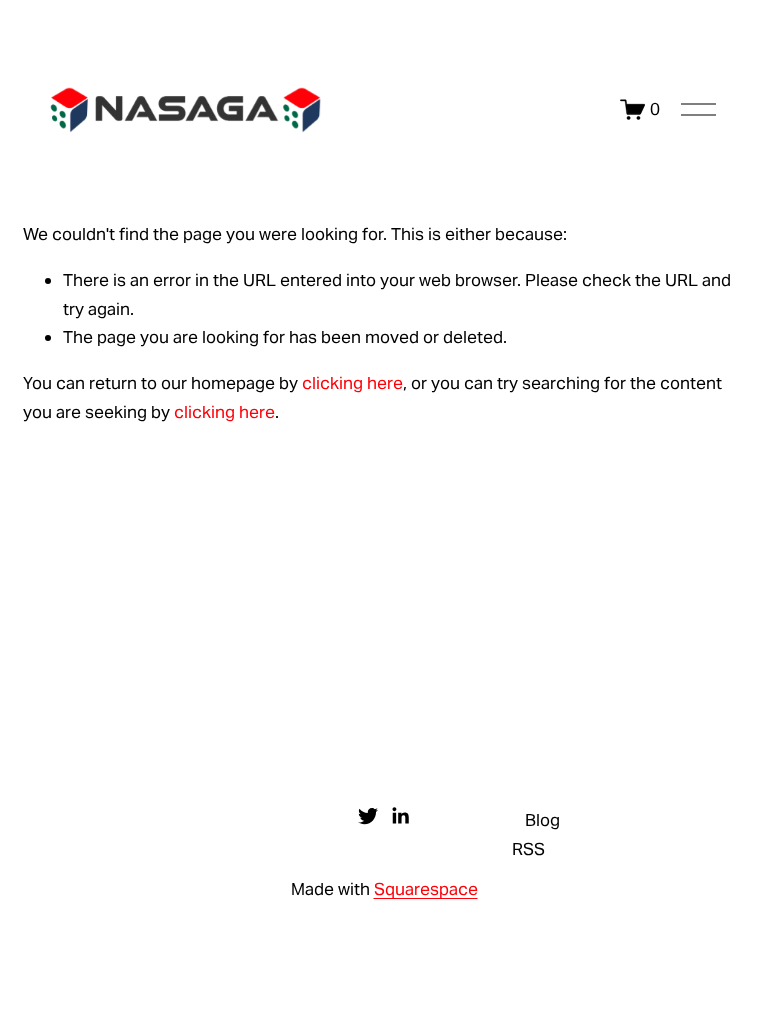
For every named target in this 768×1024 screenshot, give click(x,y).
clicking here (352, 383)
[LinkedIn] (400, 816)
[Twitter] (368, 816)
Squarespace (426, 889)
